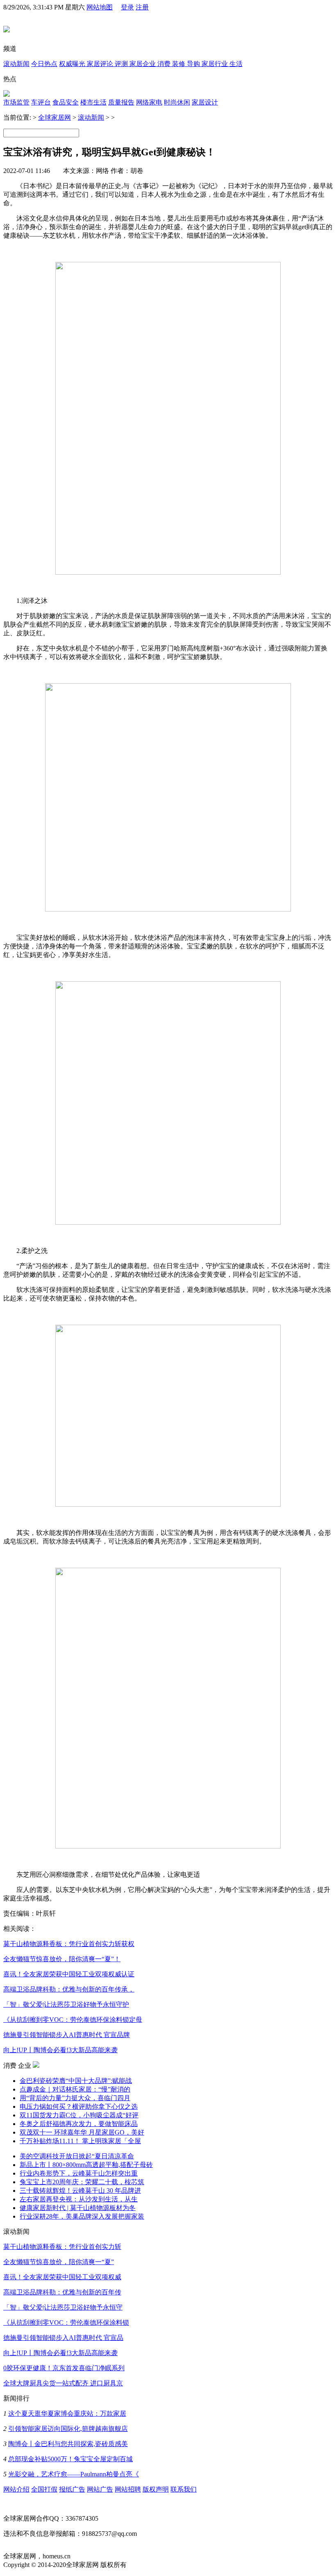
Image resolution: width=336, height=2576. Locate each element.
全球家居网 (54, 117)
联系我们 (184, 2489)
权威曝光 (73, 64)
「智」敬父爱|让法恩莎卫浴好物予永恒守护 (66, 2004)
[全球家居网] (7, 28)
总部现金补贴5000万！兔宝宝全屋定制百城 (70, 2459)
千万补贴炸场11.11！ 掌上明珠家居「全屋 (80, 2141)
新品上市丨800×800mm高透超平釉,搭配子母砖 (86, 2165)
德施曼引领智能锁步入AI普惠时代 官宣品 (63, 2338)
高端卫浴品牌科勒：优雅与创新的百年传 (62, 2292)
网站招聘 (128, 2489)
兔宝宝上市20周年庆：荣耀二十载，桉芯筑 (82, 2182)
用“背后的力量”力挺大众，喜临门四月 (75, 2098)
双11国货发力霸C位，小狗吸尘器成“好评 (79, 2115)
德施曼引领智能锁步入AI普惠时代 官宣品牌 (67, 2035)
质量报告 (121, 102)
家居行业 (216, 64)
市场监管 (16, 102)
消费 (165, 64)
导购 (194, 64)
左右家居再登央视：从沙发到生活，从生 (79, 2199)
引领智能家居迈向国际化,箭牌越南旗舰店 (68, 2429)
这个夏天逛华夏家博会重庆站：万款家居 (67, 2413)
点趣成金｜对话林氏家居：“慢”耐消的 (75, 2089)
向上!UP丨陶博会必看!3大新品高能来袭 (60, 2050)
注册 (142, 7)
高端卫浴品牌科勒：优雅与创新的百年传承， (69, 1989)
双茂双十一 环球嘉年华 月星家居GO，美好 (82, 2132)
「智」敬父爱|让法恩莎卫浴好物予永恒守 (63, 2307)
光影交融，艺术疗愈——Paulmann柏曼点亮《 (74, 2474)
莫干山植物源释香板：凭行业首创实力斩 (62, 2247)
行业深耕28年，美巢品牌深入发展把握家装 (82, 2216)
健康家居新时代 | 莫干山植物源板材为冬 (78, 2208)
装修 (179, 64)
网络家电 (149, 102)
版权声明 (156, 2489)
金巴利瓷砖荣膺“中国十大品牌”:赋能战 (76, 2081)
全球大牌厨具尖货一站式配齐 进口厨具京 (63, 2383)
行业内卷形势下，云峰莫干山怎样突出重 (79, 2173)
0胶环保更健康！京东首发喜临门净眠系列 (64, 2368)
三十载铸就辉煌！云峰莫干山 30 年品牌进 (80, 2191)
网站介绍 (16, 2489)
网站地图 (100, 7)
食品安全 (66, 102)
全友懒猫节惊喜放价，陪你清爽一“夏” (59, 2262)
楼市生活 (93, 102)
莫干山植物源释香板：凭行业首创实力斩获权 (69, 1944)
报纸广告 (72, 2489)
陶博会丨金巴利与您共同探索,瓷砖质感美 (68, 2444)
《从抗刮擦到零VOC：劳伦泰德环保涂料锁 (66, 2322)
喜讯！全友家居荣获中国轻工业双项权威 (62, 2277)
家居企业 (143, 64)
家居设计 (205, 102)
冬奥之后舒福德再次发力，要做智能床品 (79, 2124)
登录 (127, 7)
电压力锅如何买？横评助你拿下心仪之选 (79, 2106)
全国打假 (44, 2489)
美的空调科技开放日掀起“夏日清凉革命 (77, 2156)
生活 (236, 64)
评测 (122, 64)
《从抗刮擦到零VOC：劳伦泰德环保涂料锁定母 (73, 2020)
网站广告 (100, 2489)
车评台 (41, 102)
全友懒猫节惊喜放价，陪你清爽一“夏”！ (62, 1959)
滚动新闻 (16, 64)
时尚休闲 (177, 102)
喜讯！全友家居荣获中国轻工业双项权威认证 (69, 1974)
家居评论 (101, 64)
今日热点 (44, 64)
